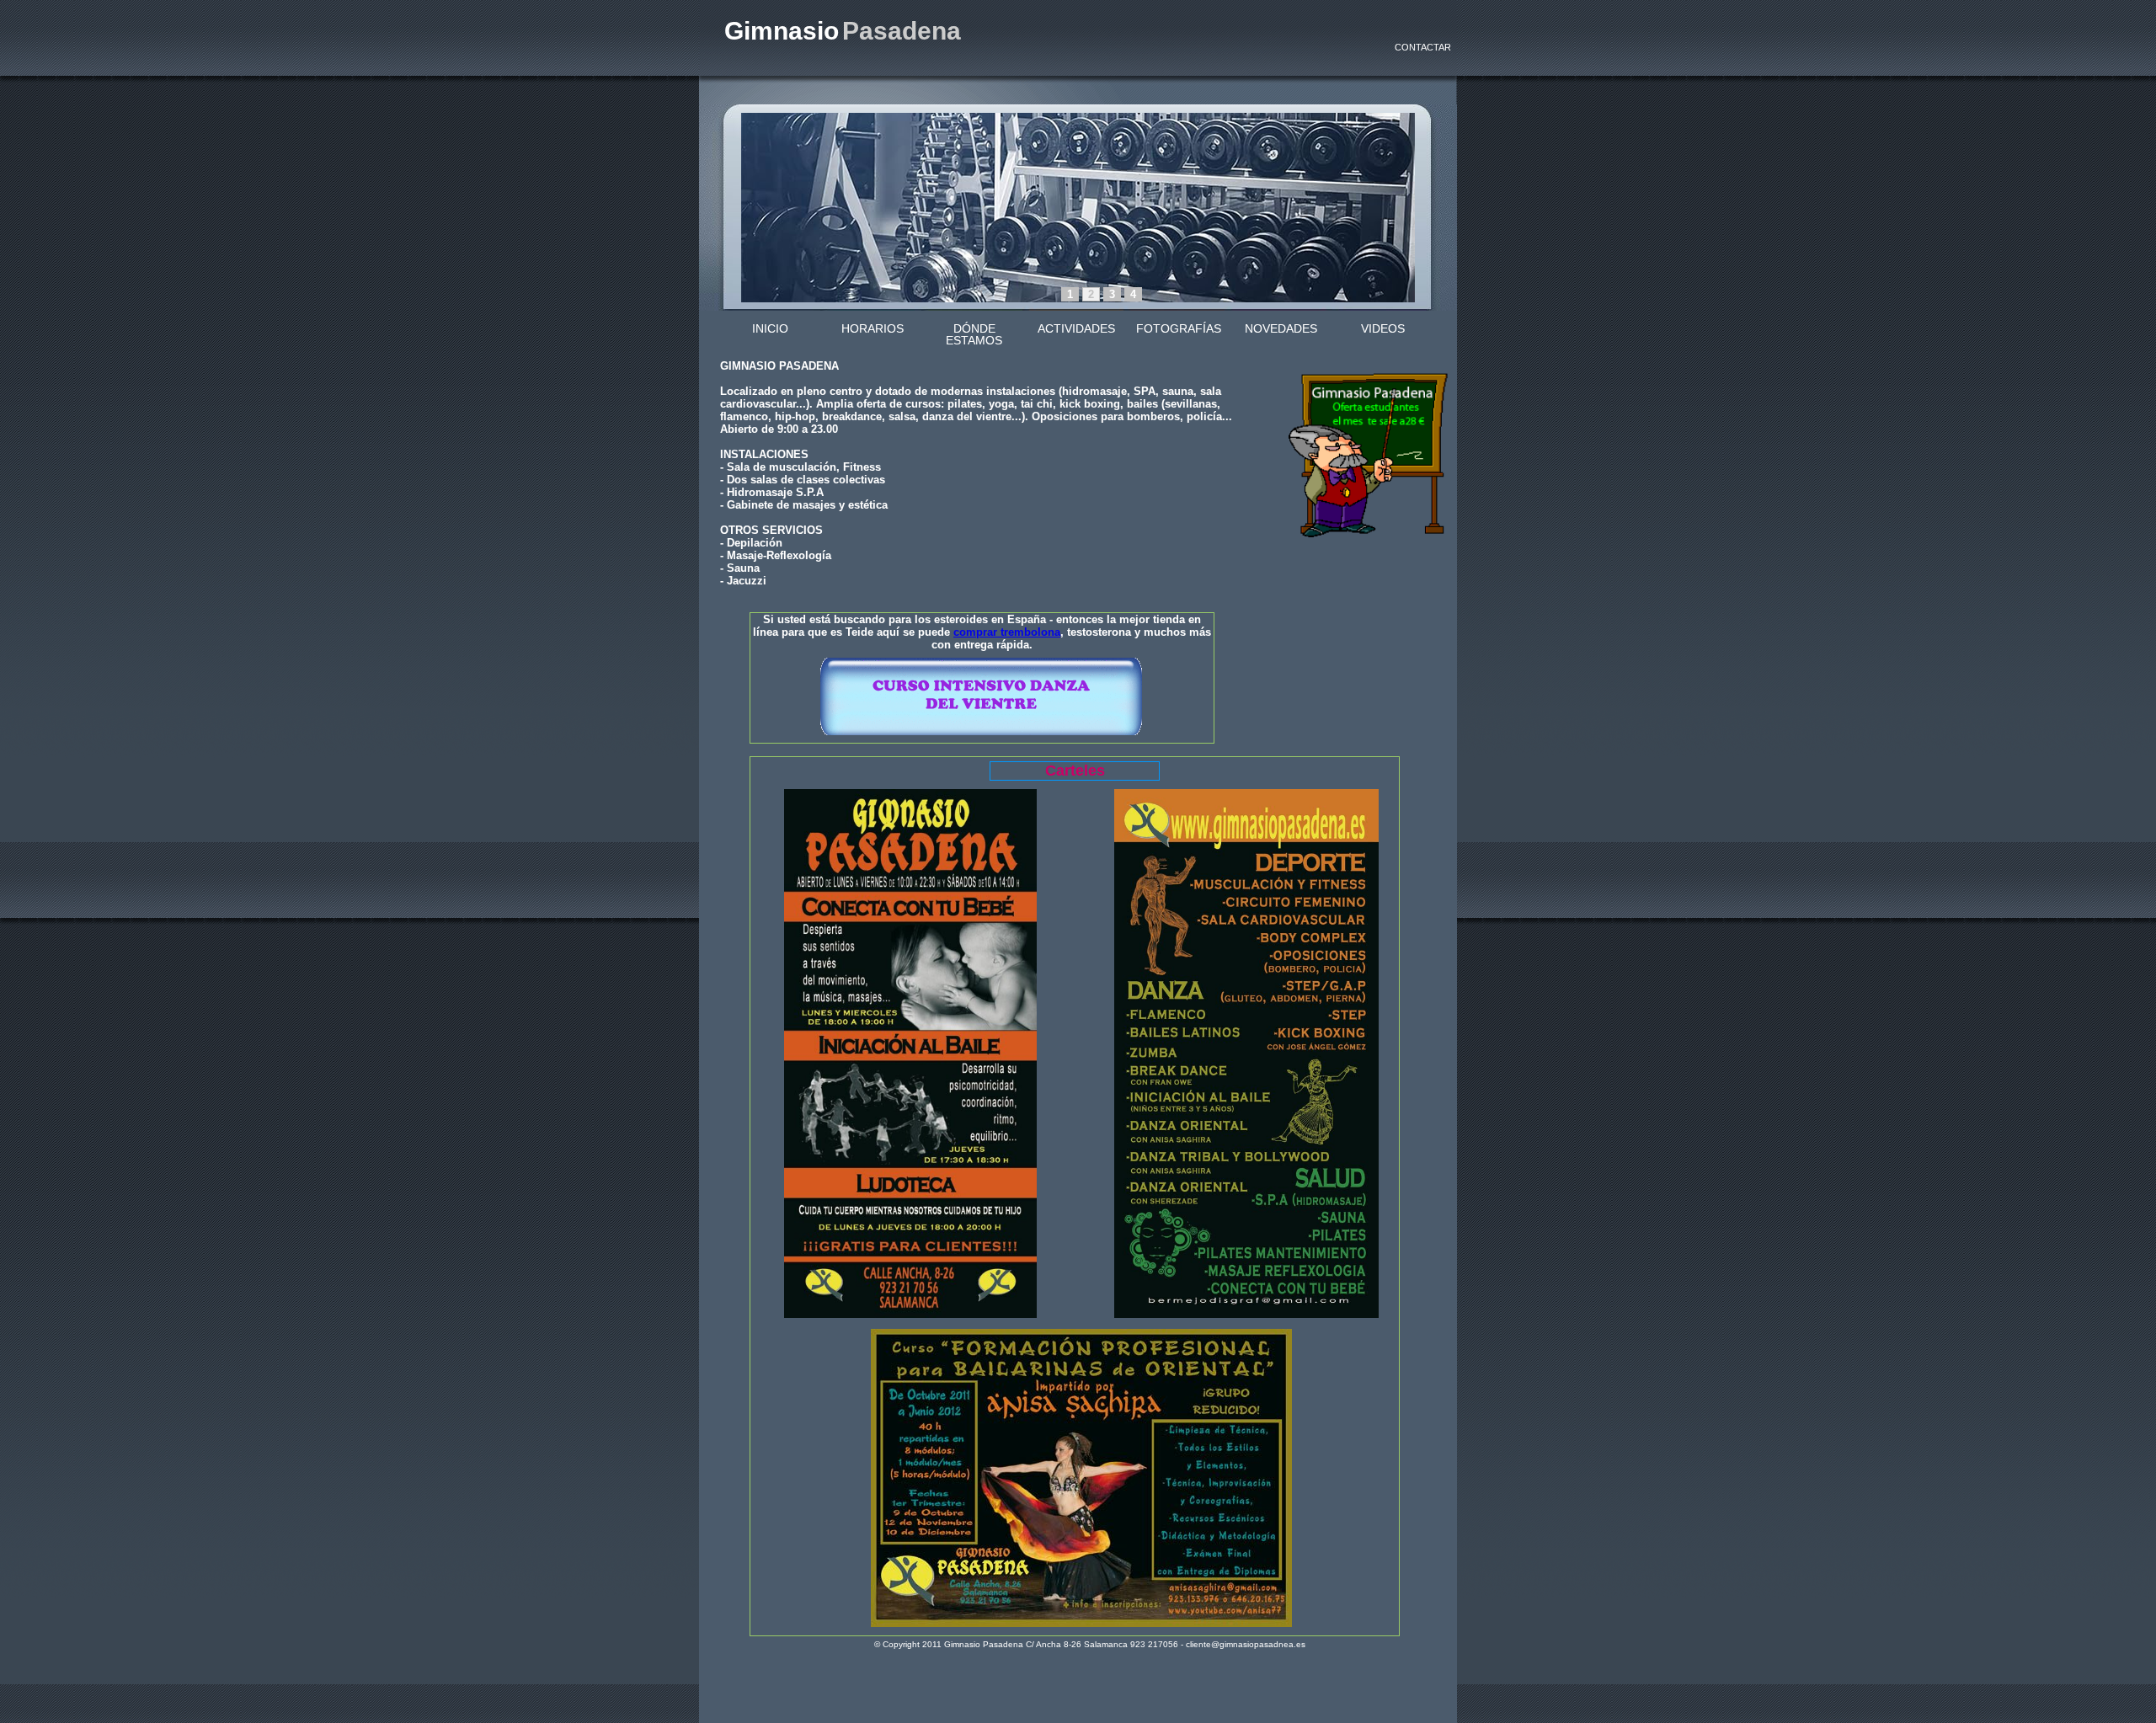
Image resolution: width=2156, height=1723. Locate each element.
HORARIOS (873, 328)
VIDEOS (1383, 328)
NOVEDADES (1281, 328)
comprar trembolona (1007, 632)
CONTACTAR (1423, 47)
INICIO (770, 328)
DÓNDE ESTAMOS (974, 334)
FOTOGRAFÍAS (1179, 328)
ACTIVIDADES (1076, 328)
